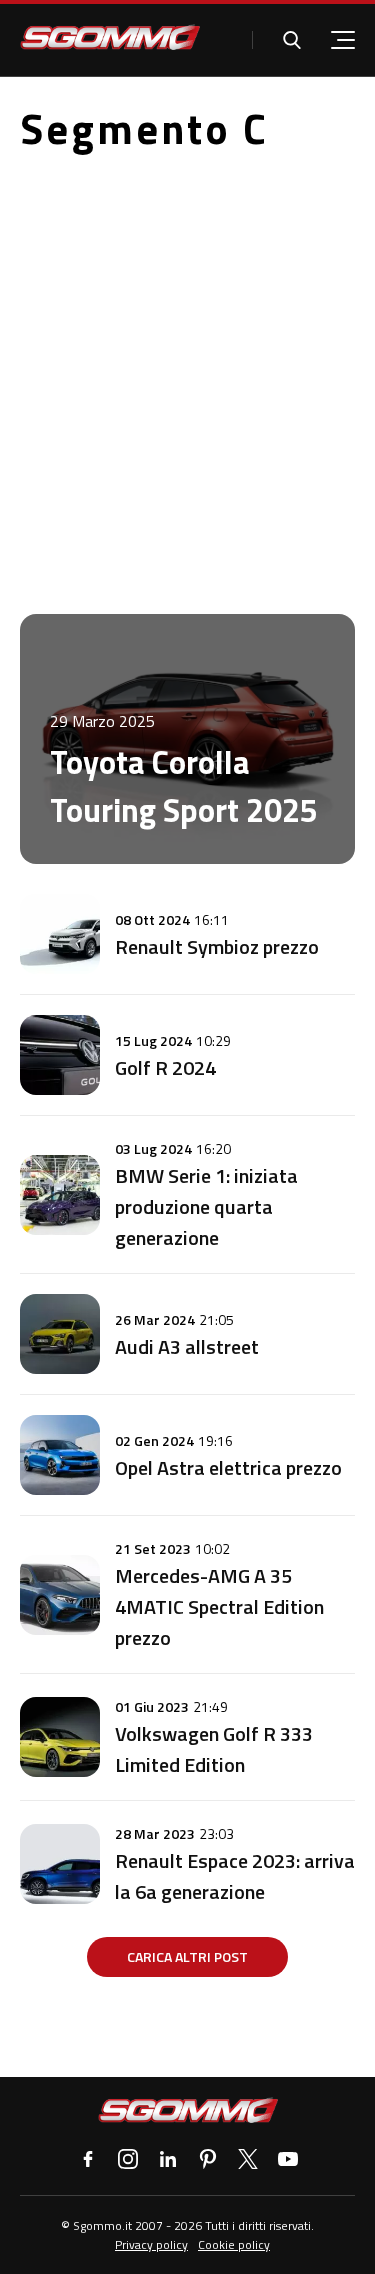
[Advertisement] (187, 366)
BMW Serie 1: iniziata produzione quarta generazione (206, 1206)
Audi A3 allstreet (187, 1346)
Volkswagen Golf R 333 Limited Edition (214, 1749)
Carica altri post (187, 1956)
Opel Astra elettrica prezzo (228, 1467)
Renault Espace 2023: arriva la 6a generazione (235, 1876)
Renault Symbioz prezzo (217, 946)
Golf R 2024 (165, 1067)
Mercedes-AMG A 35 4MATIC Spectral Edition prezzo (219, 1606)
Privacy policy (151, 2244)
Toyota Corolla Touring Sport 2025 (184, 786)
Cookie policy (234, 2244)
